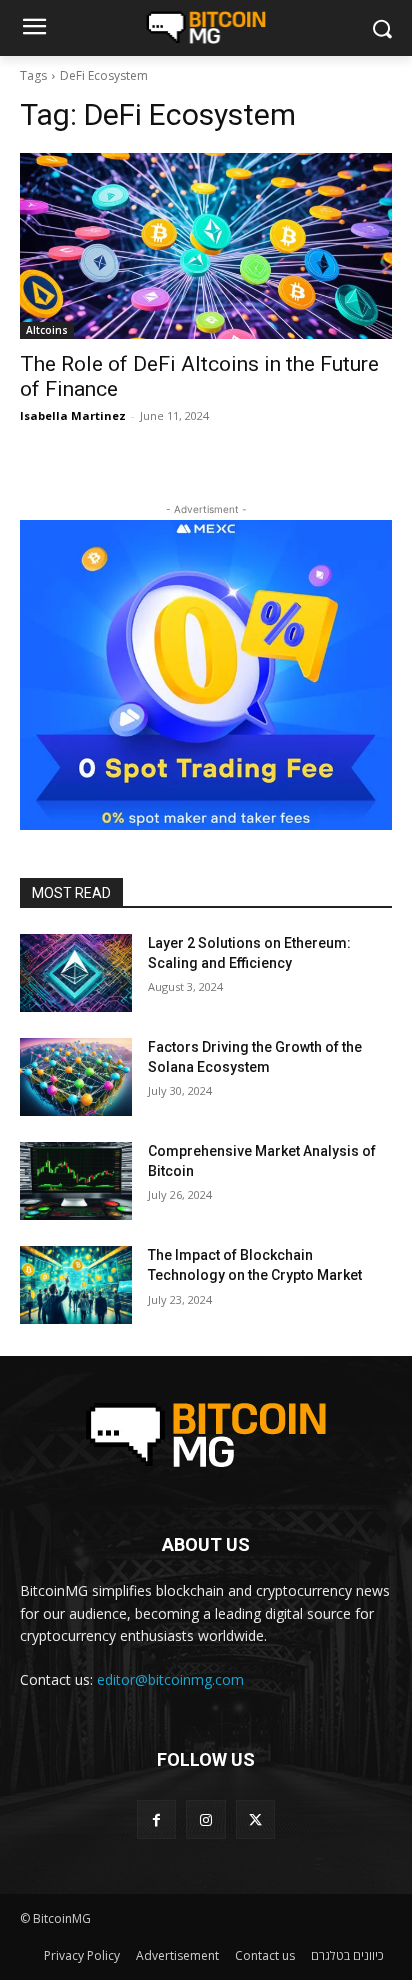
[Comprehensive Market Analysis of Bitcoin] (76, 1181)
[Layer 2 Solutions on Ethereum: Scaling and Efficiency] (76, 973)
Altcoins (47, 330)
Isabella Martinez (73, 415)
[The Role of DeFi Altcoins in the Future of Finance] (206, 246)
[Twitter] (255, 1819)
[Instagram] (205, 1819)
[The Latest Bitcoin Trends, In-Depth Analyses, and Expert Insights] (205, 28)
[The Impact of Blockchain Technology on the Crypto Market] (76, 1285)
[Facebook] (156, 1819)
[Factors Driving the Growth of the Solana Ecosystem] (76, 1077)
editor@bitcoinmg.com (170, 1679)
